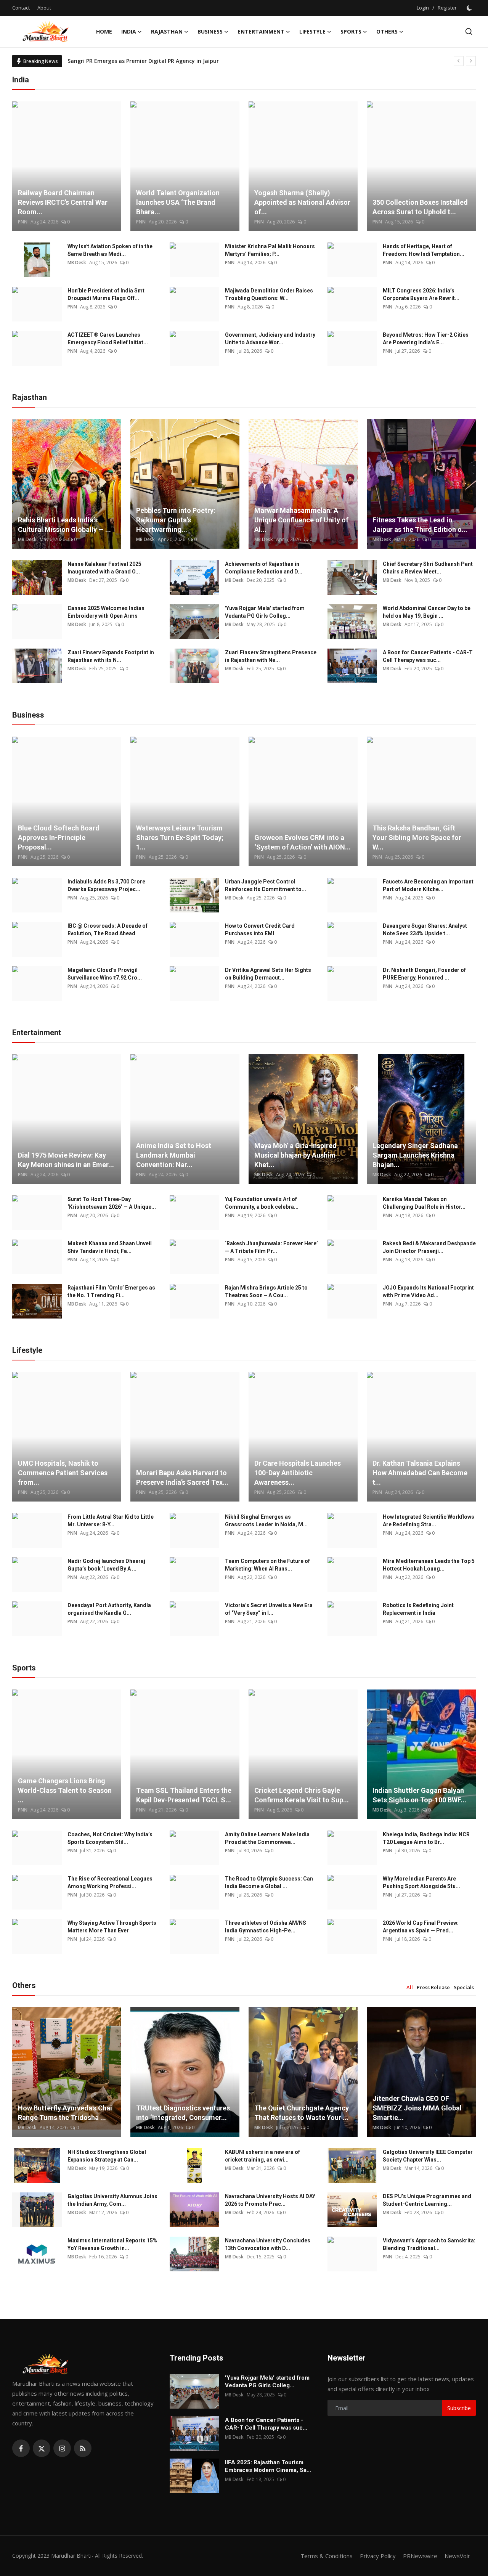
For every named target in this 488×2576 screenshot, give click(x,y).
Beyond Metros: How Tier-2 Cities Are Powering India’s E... (426, 339)
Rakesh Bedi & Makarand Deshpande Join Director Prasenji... (429, 1247)
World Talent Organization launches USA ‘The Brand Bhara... (178, 202)
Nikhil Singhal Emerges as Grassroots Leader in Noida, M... (266, 1521)
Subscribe (459, 2408)
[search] (469, 31)
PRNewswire (420, 2556)
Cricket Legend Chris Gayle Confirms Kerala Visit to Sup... (302, 1795)
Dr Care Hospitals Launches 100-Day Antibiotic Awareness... (298, 1473)
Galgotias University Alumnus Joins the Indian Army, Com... (112, 2200)
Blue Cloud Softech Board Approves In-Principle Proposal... (59, 838)
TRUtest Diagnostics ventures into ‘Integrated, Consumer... (183, 2113)
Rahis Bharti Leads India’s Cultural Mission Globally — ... (64, 525)
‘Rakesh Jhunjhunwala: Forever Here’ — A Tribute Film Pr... (271, 1247)
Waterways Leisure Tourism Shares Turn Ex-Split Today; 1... (180, 838)
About (44, 8)
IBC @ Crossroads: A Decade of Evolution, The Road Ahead (108, 930)
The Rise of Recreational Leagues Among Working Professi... (110, 1882)
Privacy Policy (378, 2556)
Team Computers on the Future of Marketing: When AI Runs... (267, 1565)
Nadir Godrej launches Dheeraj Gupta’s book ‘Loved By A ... (106, 1565)
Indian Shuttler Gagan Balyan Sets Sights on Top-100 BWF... (419, 1795)
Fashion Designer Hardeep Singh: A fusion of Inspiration (142, 61)
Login (423, 8)
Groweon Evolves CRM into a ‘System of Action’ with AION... (303, 842)
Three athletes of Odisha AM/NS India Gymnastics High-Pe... (266, 1927)
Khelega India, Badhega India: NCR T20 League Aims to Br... (426, 1838)
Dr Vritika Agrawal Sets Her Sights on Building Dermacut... (268, 974)
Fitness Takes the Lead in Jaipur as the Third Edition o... (420, 525)
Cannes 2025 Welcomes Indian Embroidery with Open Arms (106, 612)
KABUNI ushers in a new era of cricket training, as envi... (262, 2156)
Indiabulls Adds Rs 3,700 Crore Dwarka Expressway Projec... (106, 885)
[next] (471, 61)
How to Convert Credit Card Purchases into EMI (260, 930)
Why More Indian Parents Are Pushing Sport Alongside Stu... (421, 1882)
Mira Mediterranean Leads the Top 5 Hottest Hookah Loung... (429, 1565)
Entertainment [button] (261, 31)
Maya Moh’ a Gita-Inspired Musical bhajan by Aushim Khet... (295, 1155)
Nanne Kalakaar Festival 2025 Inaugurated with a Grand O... (104, 568)
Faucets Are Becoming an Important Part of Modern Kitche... (428, 885)
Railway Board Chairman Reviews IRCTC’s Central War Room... (63, 202)
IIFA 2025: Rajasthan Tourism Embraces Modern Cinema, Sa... (268, 2466)
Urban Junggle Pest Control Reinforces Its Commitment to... (266, 885)
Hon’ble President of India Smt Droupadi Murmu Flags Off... (106, 294)
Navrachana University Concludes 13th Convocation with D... (268, 2244)
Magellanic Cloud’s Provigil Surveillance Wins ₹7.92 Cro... (105, 974)
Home (104, 31)
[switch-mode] (470, 8)
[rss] (83, 2448)
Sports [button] (351, 31)
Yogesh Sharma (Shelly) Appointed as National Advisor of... (302, 202)
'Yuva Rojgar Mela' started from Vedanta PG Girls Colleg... (265, 612)
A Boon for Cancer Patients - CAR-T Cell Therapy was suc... (428, 656)
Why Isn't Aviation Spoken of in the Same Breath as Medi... (110, 250)
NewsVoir (457, 2556)
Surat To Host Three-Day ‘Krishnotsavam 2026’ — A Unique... (112, 1203)
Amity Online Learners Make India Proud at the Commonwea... (267, 1838)
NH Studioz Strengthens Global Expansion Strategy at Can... (107, 2156)
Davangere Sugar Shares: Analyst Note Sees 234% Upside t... (425, 930)
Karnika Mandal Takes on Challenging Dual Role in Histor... (424, 1203)
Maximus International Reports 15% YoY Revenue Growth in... (112, 2244)
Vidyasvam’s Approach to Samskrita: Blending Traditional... (429, 2244)
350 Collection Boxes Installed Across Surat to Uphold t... (420, 207)
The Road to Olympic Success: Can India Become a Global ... (269, 1882)
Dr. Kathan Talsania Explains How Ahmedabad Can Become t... (420, 1473)
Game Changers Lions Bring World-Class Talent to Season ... (65, 1790)
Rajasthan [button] (167, 31)
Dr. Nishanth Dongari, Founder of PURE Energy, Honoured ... (424, 974)
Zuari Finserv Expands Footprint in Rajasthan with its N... (111, 656)
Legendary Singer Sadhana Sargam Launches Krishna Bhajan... (415, 1155)
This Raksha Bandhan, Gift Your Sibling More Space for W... (417, 838)
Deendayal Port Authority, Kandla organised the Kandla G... (109, 1609)
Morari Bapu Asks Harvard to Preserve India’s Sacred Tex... (182, 1478)
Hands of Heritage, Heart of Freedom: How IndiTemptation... (424, 250)
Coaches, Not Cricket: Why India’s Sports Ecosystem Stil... (110, 1838)
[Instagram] (62, 2448)
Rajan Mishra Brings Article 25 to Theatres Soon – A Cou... (266, 1291)
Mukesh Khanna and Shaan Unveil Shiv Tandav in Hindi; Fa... (110, 1247)
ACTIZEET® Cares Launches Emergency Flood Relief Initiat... (108, 339)
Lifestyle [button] (312, 31)
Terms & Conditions (327, 2556)
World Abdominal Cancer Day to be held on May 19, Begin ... (427, 612)
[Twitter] (42, 2448)
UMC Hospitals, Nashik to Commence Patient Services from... (63, 1473)
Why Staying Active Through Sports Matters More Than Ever (112, 1927)
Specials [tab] (464, 1987)
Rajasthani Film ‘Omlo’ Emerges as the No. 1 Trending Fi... (111, 1291)
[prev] (459, 61)
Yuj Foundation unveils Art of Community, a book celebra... (262, 1203)
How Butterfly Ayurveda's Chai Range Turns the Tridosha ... (65, 2113)
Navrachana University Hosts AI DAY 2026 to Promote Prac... (270, 2200)
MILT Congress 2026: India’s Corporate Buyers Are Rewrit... (421, 294)
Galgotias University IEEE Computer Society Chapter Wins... (428, 2156)
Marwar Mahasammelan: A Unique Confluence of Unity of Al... (301, 520)
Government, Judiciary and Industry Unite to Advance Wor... (270, 339)
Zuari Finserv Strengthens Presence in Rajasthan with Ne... (271, 656)
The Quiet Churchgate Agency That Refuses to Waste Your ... (302, 2113)
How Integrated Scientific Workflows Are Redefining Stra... (429, 1521)
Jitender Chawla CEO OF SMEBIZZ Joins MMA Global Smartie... (417, 2108)
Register (447, 8)
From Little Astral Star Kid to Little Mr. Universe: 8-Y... (111, 1521)
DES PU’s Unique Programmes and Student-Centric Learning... (427, 2200)
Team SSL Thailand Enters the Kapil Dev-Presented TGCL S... (184, 1795)
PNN (23, 222)
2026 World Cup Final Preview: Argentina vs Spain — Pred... (421, 1927)
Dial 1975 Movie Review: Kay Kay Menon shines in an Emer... (66, 1160)
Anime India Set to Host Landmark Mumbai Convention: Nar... (174, 1155)
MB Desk (77, 263)
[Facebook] (21, 2448)
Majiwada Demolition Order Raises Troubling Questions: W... (269, 294)
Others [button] (387, 31)
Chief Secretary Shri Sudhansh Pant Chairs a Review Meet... (428, 568)
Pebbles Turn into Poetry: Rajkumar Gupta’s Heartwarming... (176, 520)
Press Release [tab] (433, 1987)
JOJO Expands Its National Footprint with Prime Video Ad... (428, 1291)
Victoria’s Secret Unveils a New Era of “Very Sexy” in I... (269, 1609)
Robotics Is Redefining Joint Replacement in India (418, 1609)
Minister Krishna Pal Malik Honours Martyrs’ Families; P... (270, 250)
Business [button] (210, 31)
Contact (21, 8)
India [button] (129, 31)
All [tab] (410, 1987)
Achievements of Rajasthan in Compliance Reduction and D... (264, 568)
